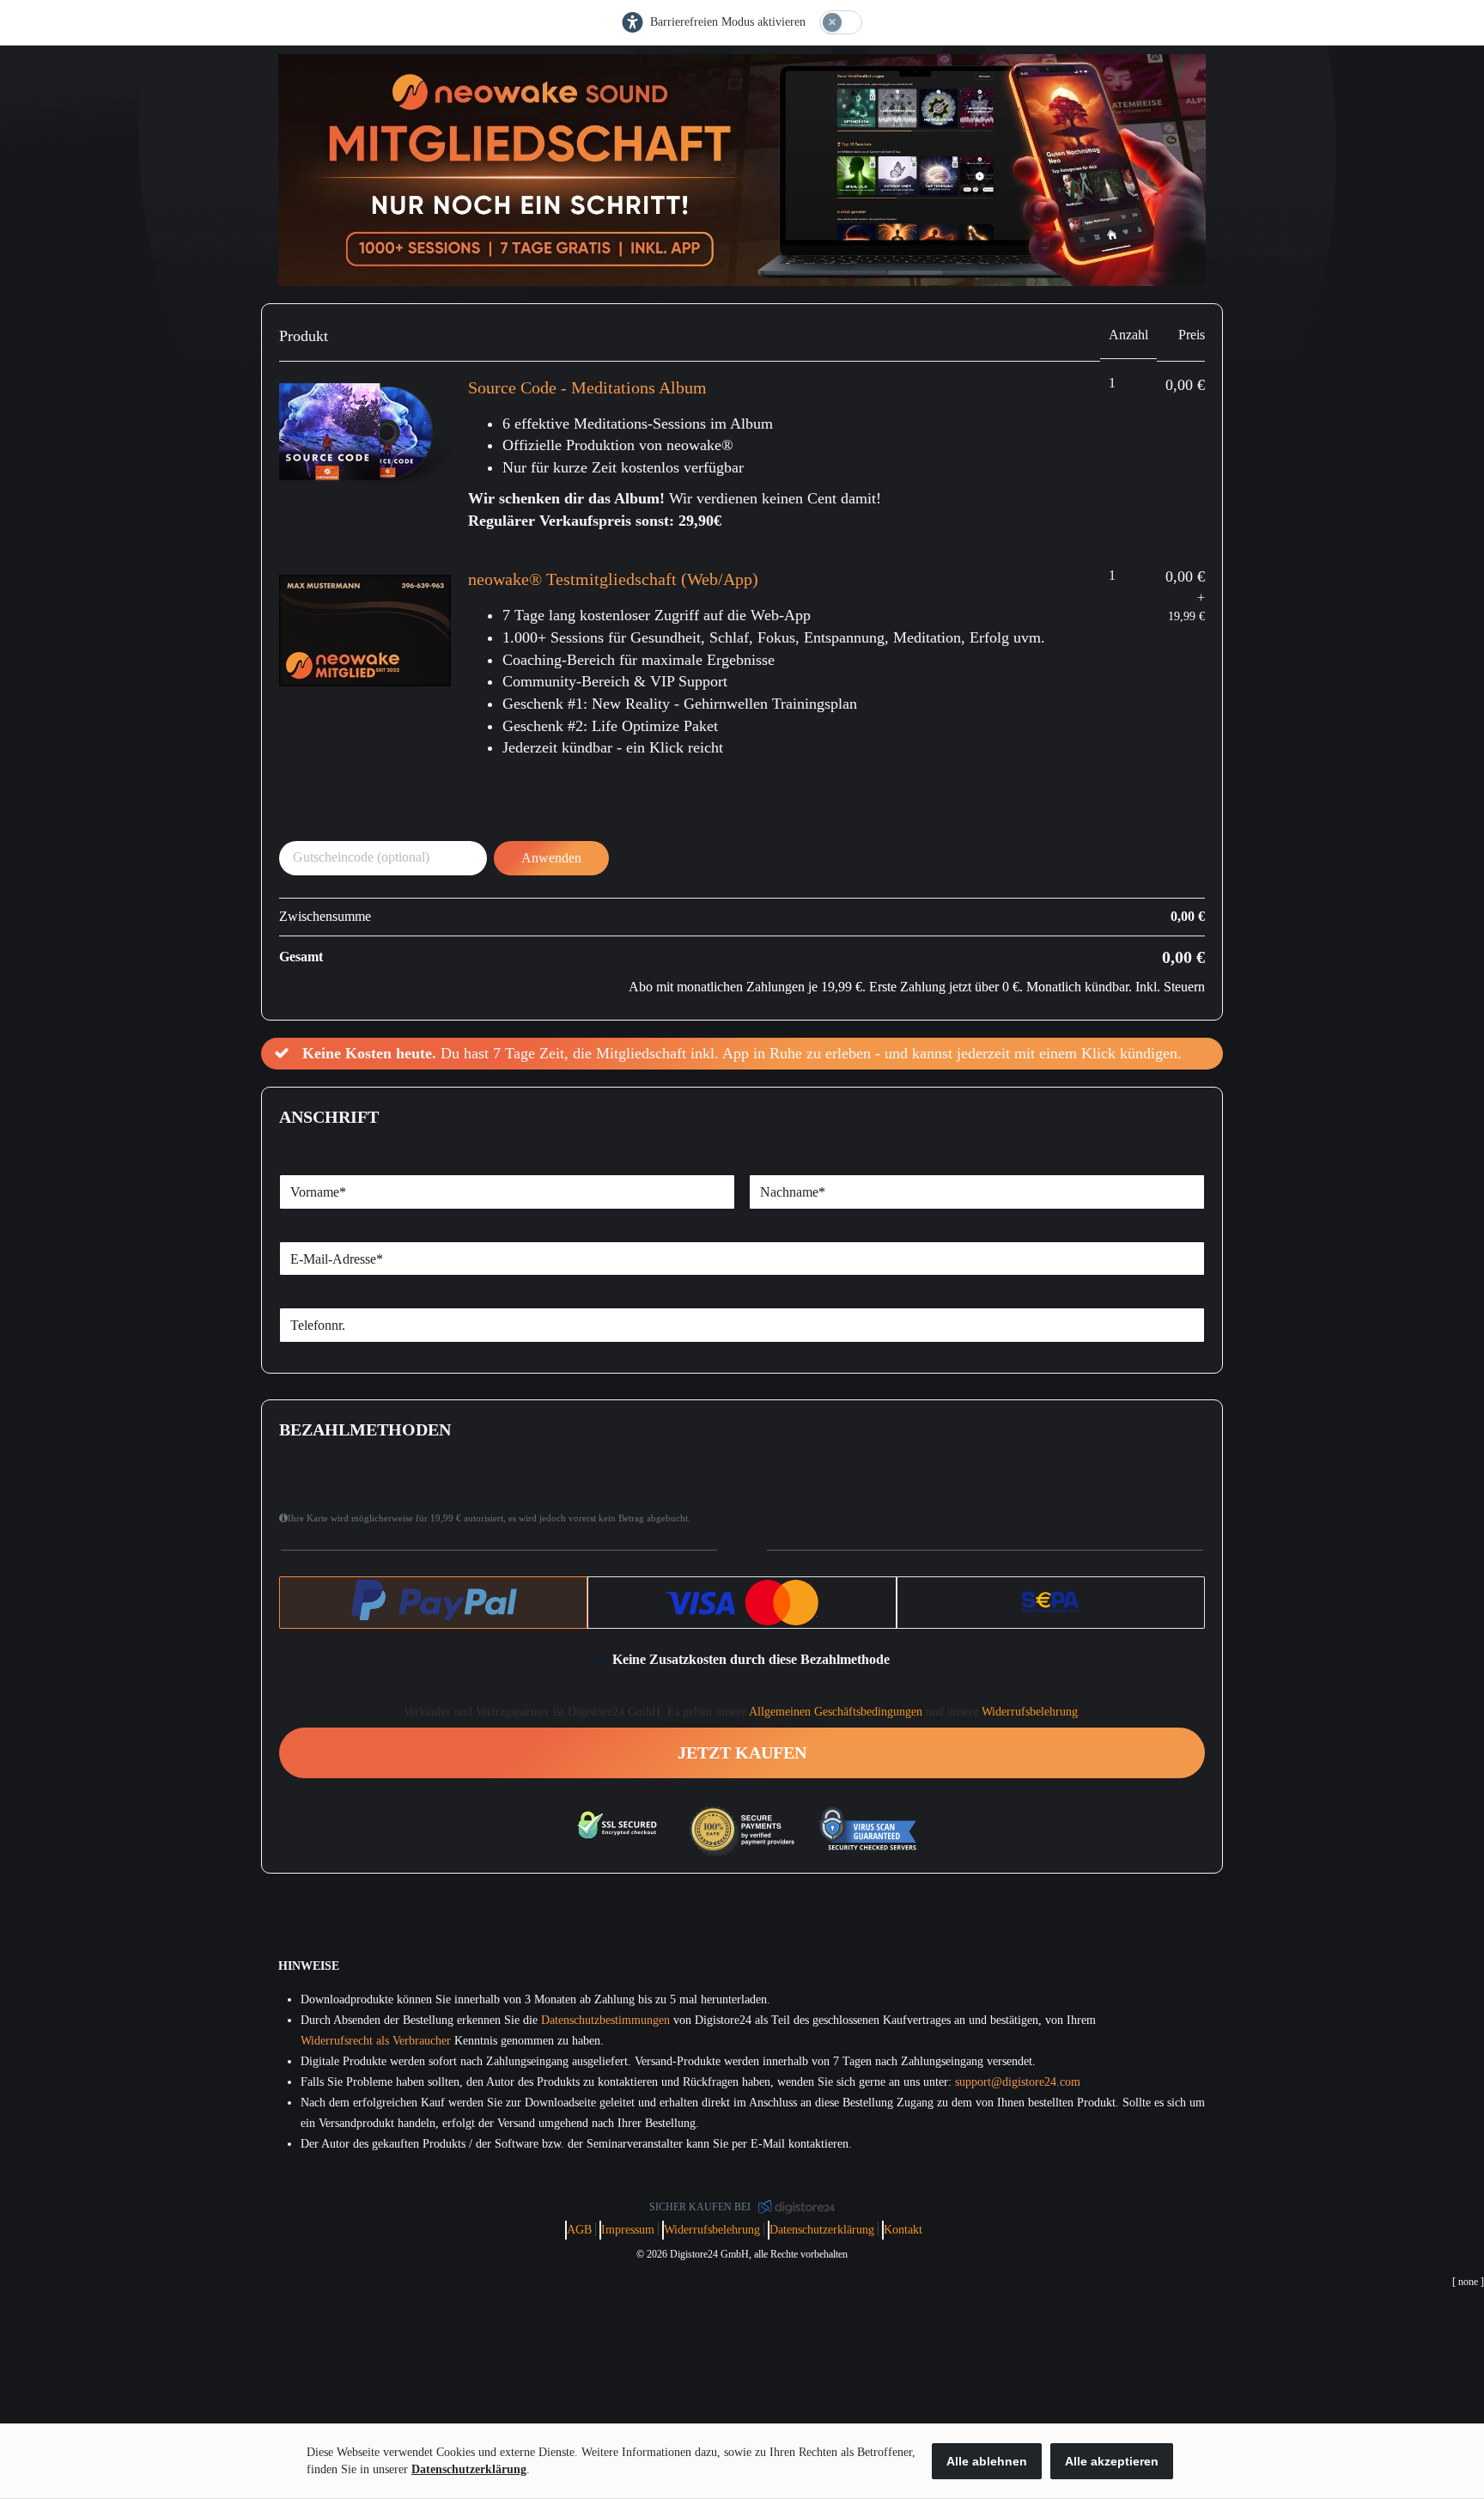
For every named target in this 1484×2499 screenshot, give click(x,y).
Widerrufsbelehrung (1030, 1712)
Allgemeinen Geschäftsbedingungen (836, 1712)
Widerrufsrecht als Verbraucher (376, 2041)
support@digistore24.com (1018, 2082)
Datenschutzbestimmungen (605, 2020)
